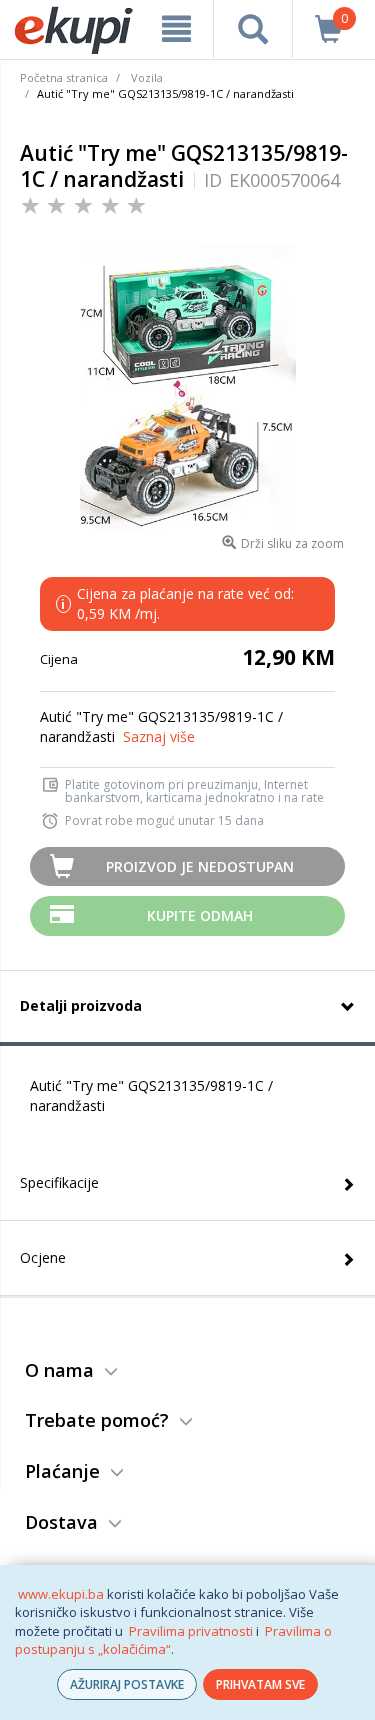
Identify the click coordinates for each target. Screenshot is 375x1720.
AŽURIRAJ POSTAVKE (127, 1684)
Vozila (147, 77)
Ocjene (43, 1257)
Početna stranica (64, 77)
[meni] (176, 29)
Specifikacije (59, 1182)
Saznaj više (159, 736)
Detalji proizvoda (81, 1005)
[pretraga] (252, 29)
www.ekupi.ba (61, 1594)
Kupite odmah (200, 915)
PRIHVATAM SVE (260, 1684)
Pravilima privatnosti (191, 1631)
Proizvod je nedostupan (200, 866)
